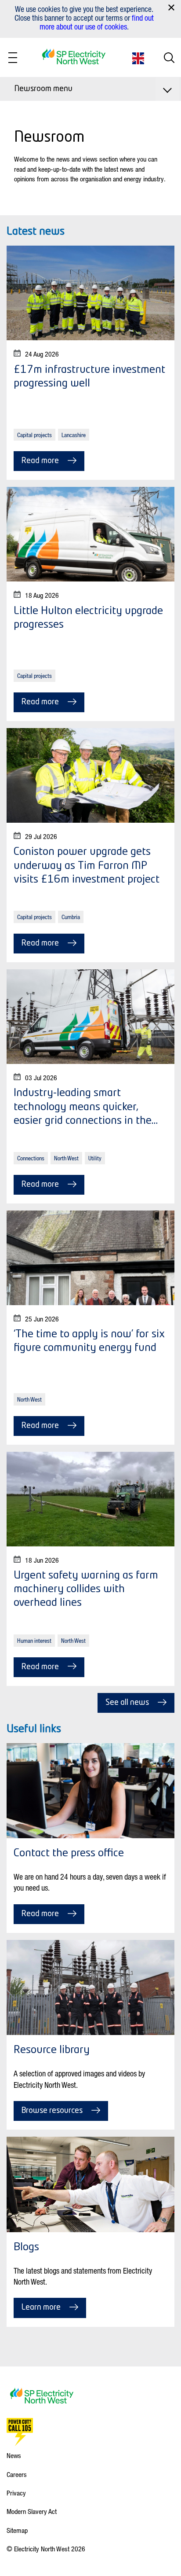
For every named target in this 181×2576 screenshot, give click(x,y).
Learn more (41, 2307)
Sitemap (17, 2530)
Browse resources (52, 2111)
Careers (17, 2474)
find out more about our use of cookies (97, 22)
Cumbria (71, 917)
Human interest (34, 1640)
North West (66, 1158)
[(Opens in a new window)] (20, 2432)
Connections (31, 1158)
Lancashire (74, 435)
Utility (95, 1158)
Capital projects (34, 435)
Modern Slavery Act (32, 2511)
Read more (40, 461)
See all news (127, 1703)
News (14, 2455)
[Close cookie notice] (171, 7)
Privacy (16, 2493)
